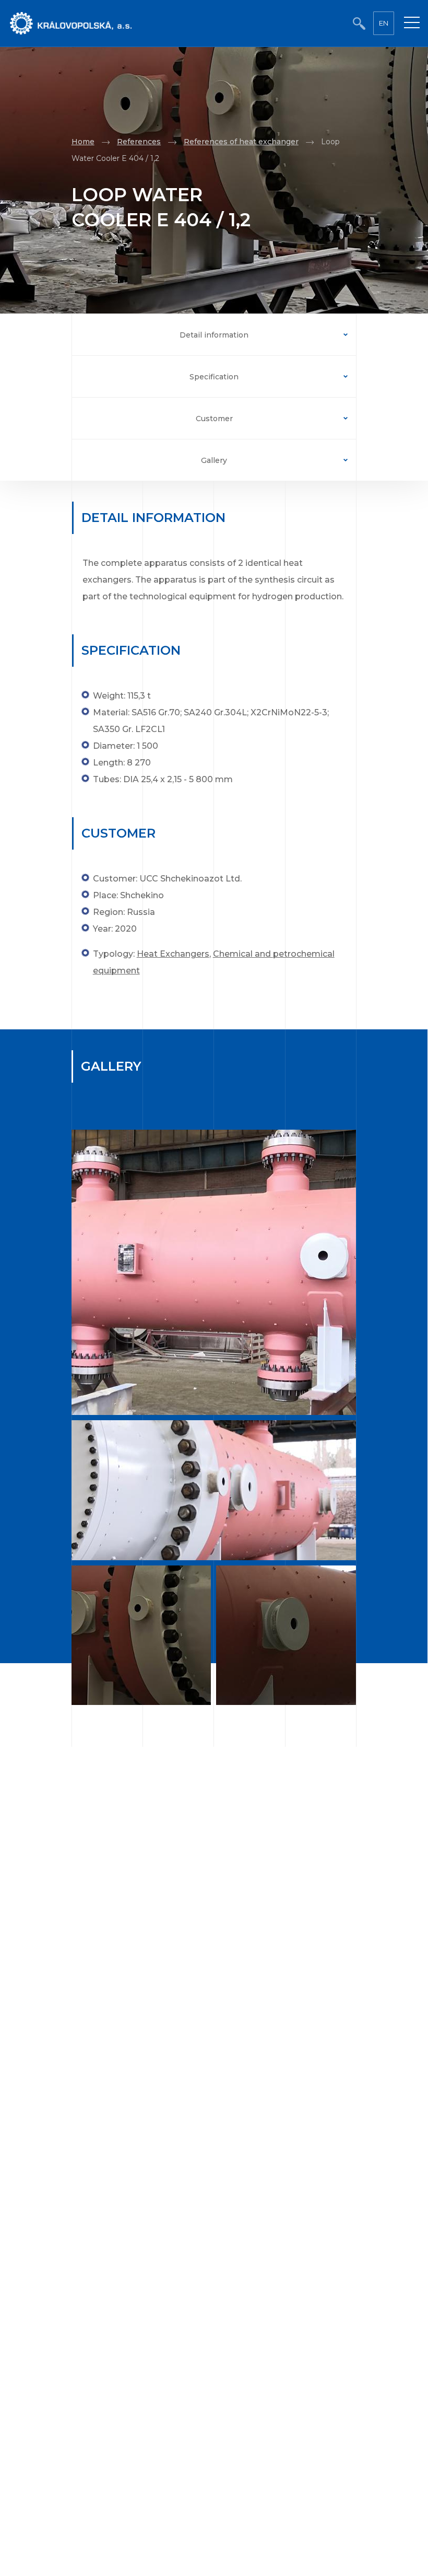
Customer (214, 419)
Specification (214, 377)
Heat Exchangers (173, 954)
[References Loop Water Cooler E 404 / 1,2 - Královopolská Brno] (287, 1637)
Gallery (214, 460)
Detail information (214, 335)
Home (83, 142)
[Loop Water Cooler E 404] (214, 1272)
